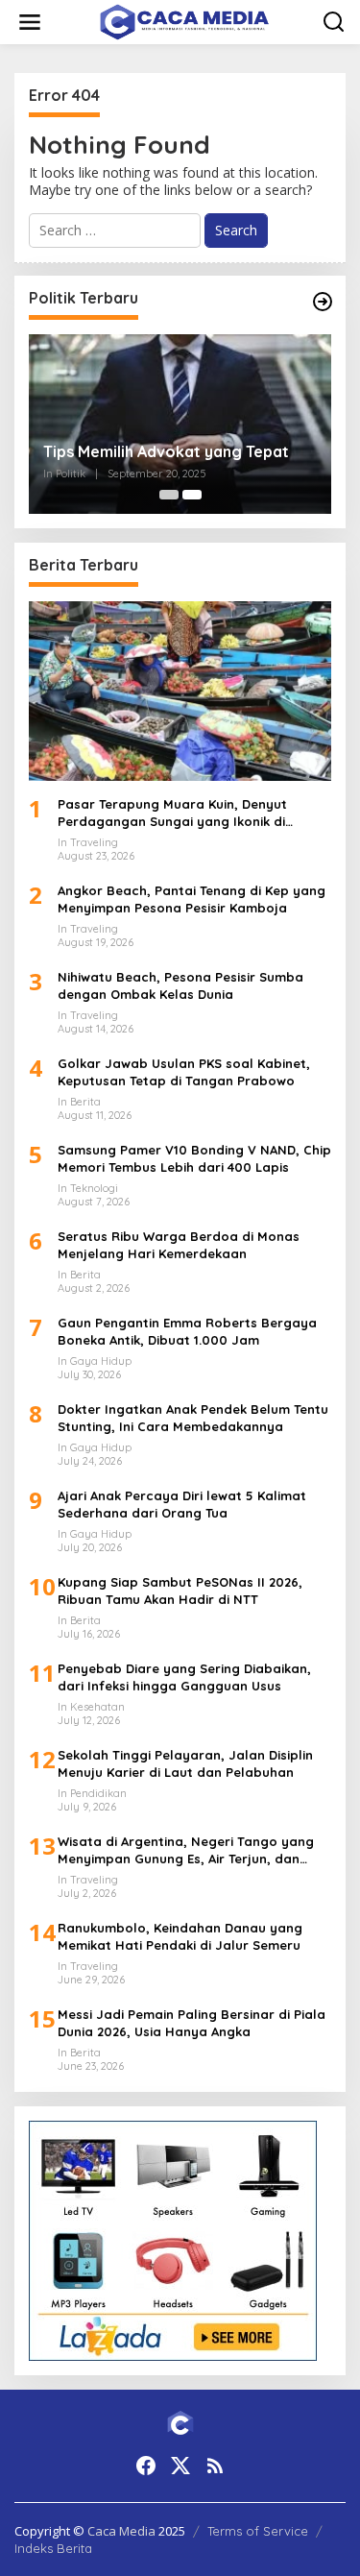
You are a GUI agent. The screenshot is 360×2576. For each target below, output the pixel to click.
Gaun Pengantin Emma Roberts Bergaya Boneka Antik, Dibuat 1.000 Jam (187, 1331)
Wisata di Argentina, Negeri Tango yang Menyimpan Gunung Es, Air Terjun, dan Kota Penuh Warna (186, 1850)
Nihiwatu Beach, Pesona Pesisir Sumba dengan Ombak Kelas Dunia (180, 985)
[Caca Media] (184, 21)
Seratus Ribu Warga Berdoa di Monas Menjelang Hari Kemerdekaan (179, 1245)
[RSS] (215, 2466)
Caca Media (121, 2531)
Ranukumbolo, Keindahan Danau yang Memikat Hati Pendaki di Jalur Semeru (180, 1936)
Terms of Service (258, 2531)
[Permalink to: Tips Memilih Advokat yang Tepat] (180, 424)
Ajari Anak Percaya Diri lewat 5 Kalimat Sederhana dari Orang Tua (182, 1504)
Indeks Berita (53, 2548)
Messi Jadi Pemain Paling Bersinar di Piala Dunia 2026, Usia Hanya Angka (192, 2023)
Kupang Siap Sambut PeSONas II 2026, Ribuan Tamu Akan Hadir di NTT (180, 1591)
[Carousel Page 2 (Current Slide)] (192, 495)
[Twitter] (180, 2466)
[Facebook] (146, 2466)
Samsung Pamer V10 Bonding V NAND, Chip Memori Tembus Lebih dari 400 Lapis (194, 1158)
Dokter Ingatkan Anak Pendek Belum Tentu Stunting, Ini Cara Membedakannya (193, 1418)
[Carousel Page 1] (169, 495)
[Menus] (30, 22)
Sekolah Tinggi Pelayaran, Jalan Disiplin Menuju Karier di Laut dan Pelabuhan (185, 1763)
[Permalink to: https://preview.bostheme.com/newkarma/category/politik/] (323, 302)
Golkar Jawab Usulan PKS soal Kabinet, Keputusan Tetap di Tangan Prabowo (184, 1072)
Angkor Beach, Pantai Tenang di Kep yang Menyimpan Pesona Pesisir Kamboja (192, 899)
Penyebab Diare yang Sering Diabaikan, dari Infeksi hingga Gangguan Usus (184, 1677)
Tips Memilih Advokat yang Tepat (166, 451)
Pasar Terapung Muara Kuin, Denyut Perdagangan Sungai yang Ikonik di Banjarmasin (172, 813)
